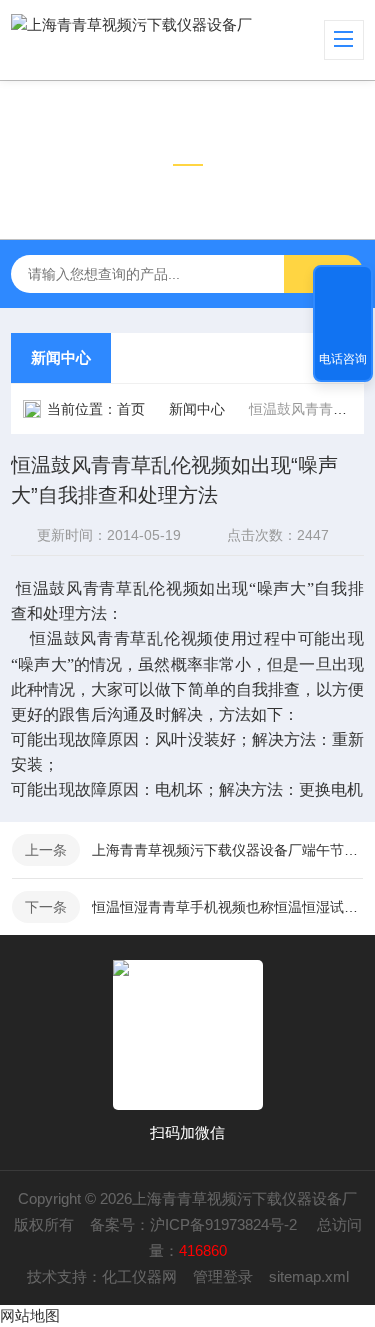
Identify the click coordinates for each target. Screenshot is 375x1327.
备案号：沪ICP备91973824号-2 (195, 1224)
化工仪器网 (139, 1276)
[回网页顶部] (343, 287)
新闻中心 (61, 357)
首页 (131, 409)
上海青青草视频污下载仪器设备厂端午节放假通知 (227, 850)
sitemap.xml (309, 1276)
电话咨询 (343, 359)
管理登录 (223, 1276)
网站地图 (30, 1315)
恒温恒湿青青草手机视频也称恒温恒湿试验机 (227, 907)
